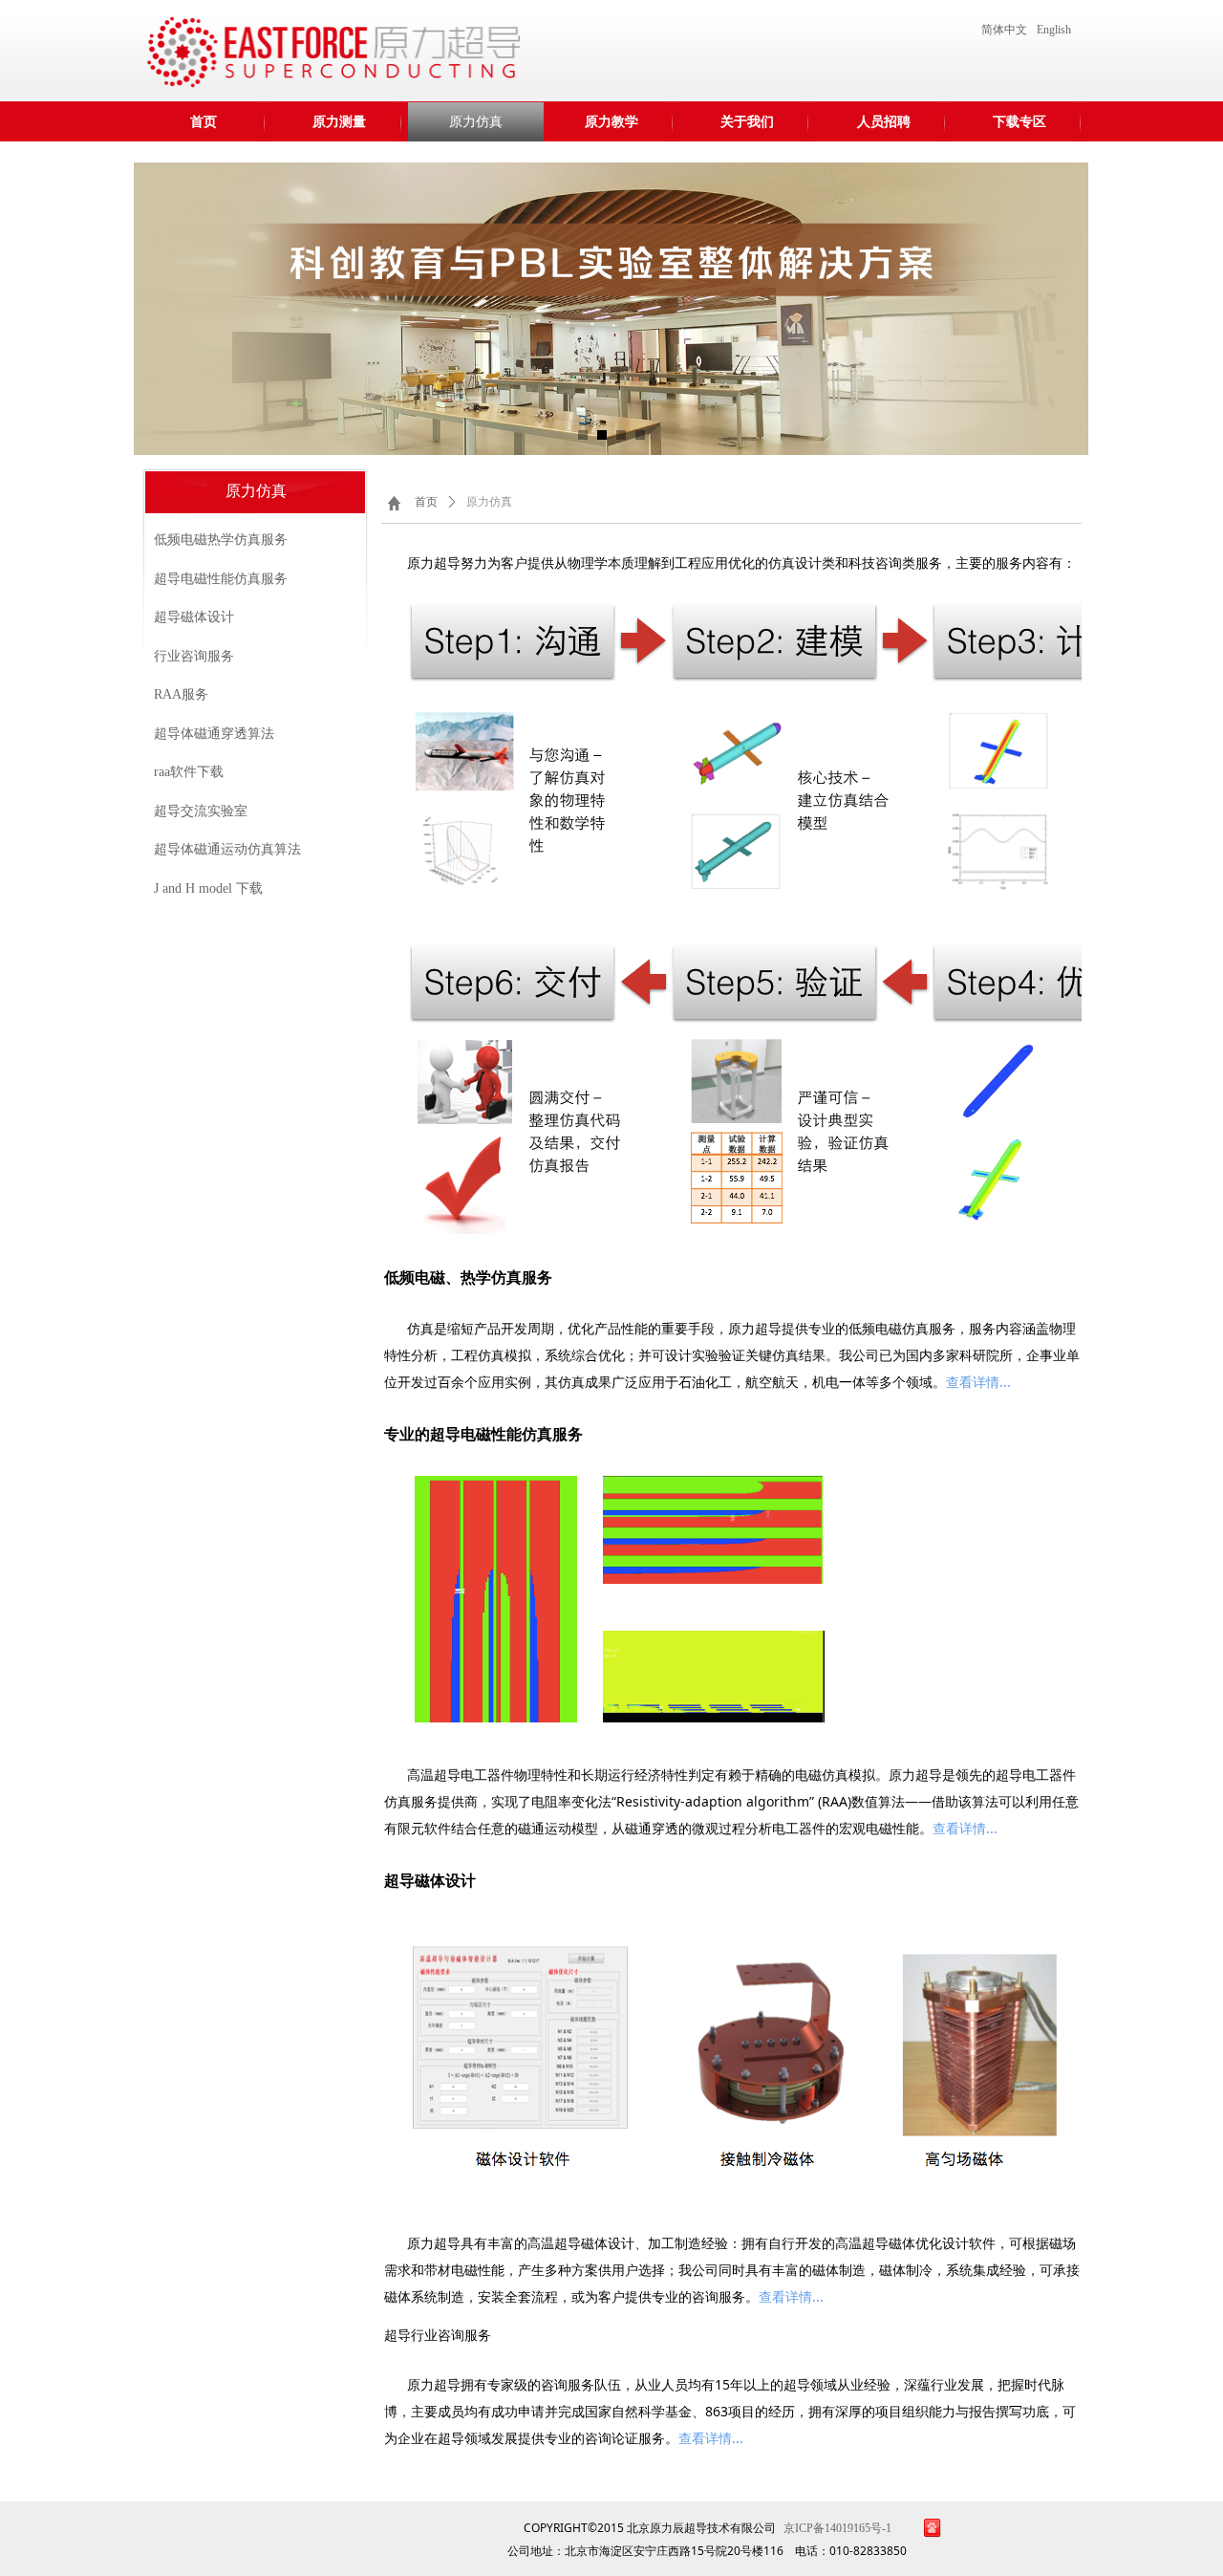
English (1054, 30)
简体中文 (1004, 30)
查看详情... (978, 1382)
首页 (426, 502)
